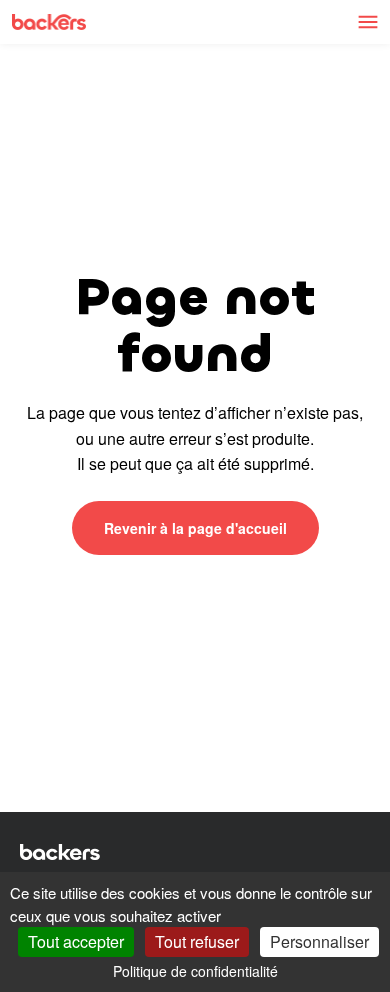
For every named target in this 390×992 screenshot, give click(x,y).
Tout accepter (76, 941)
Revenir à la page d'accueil (195, 528)
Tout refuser (197, 941)
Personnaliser (319, 941)
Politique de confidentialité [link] (195, 971)
